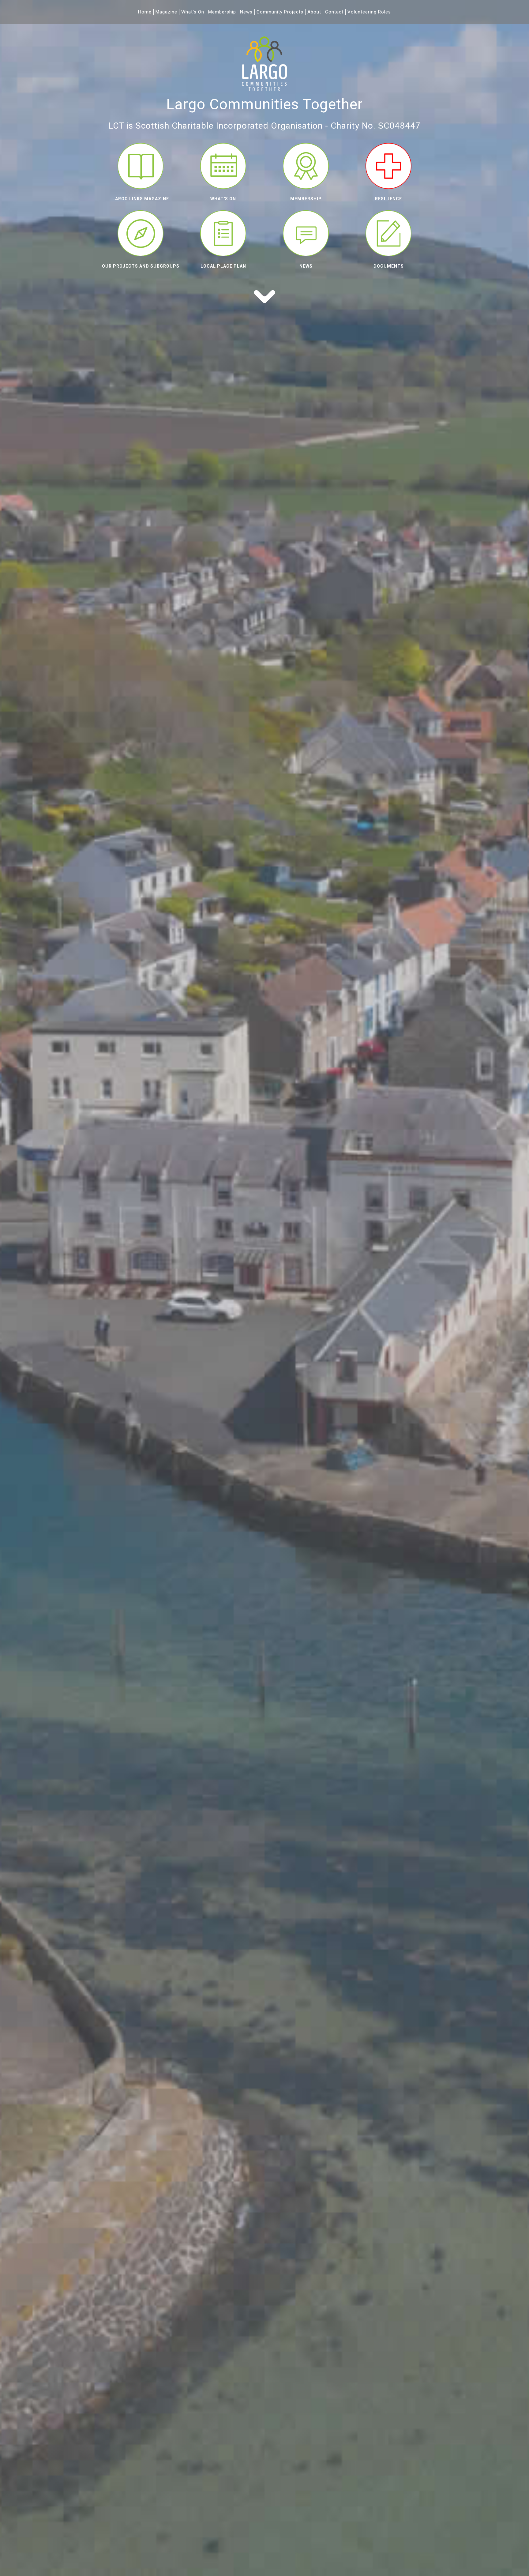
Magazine (166, 12)
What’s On (193, 12)
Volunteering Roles (369, 12)
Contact (334, 12)
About (314, 12)
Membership (222, 12)
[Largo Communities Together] (264, 93)
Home (145, 12)
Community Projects (280, 12)
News (246, 12)
